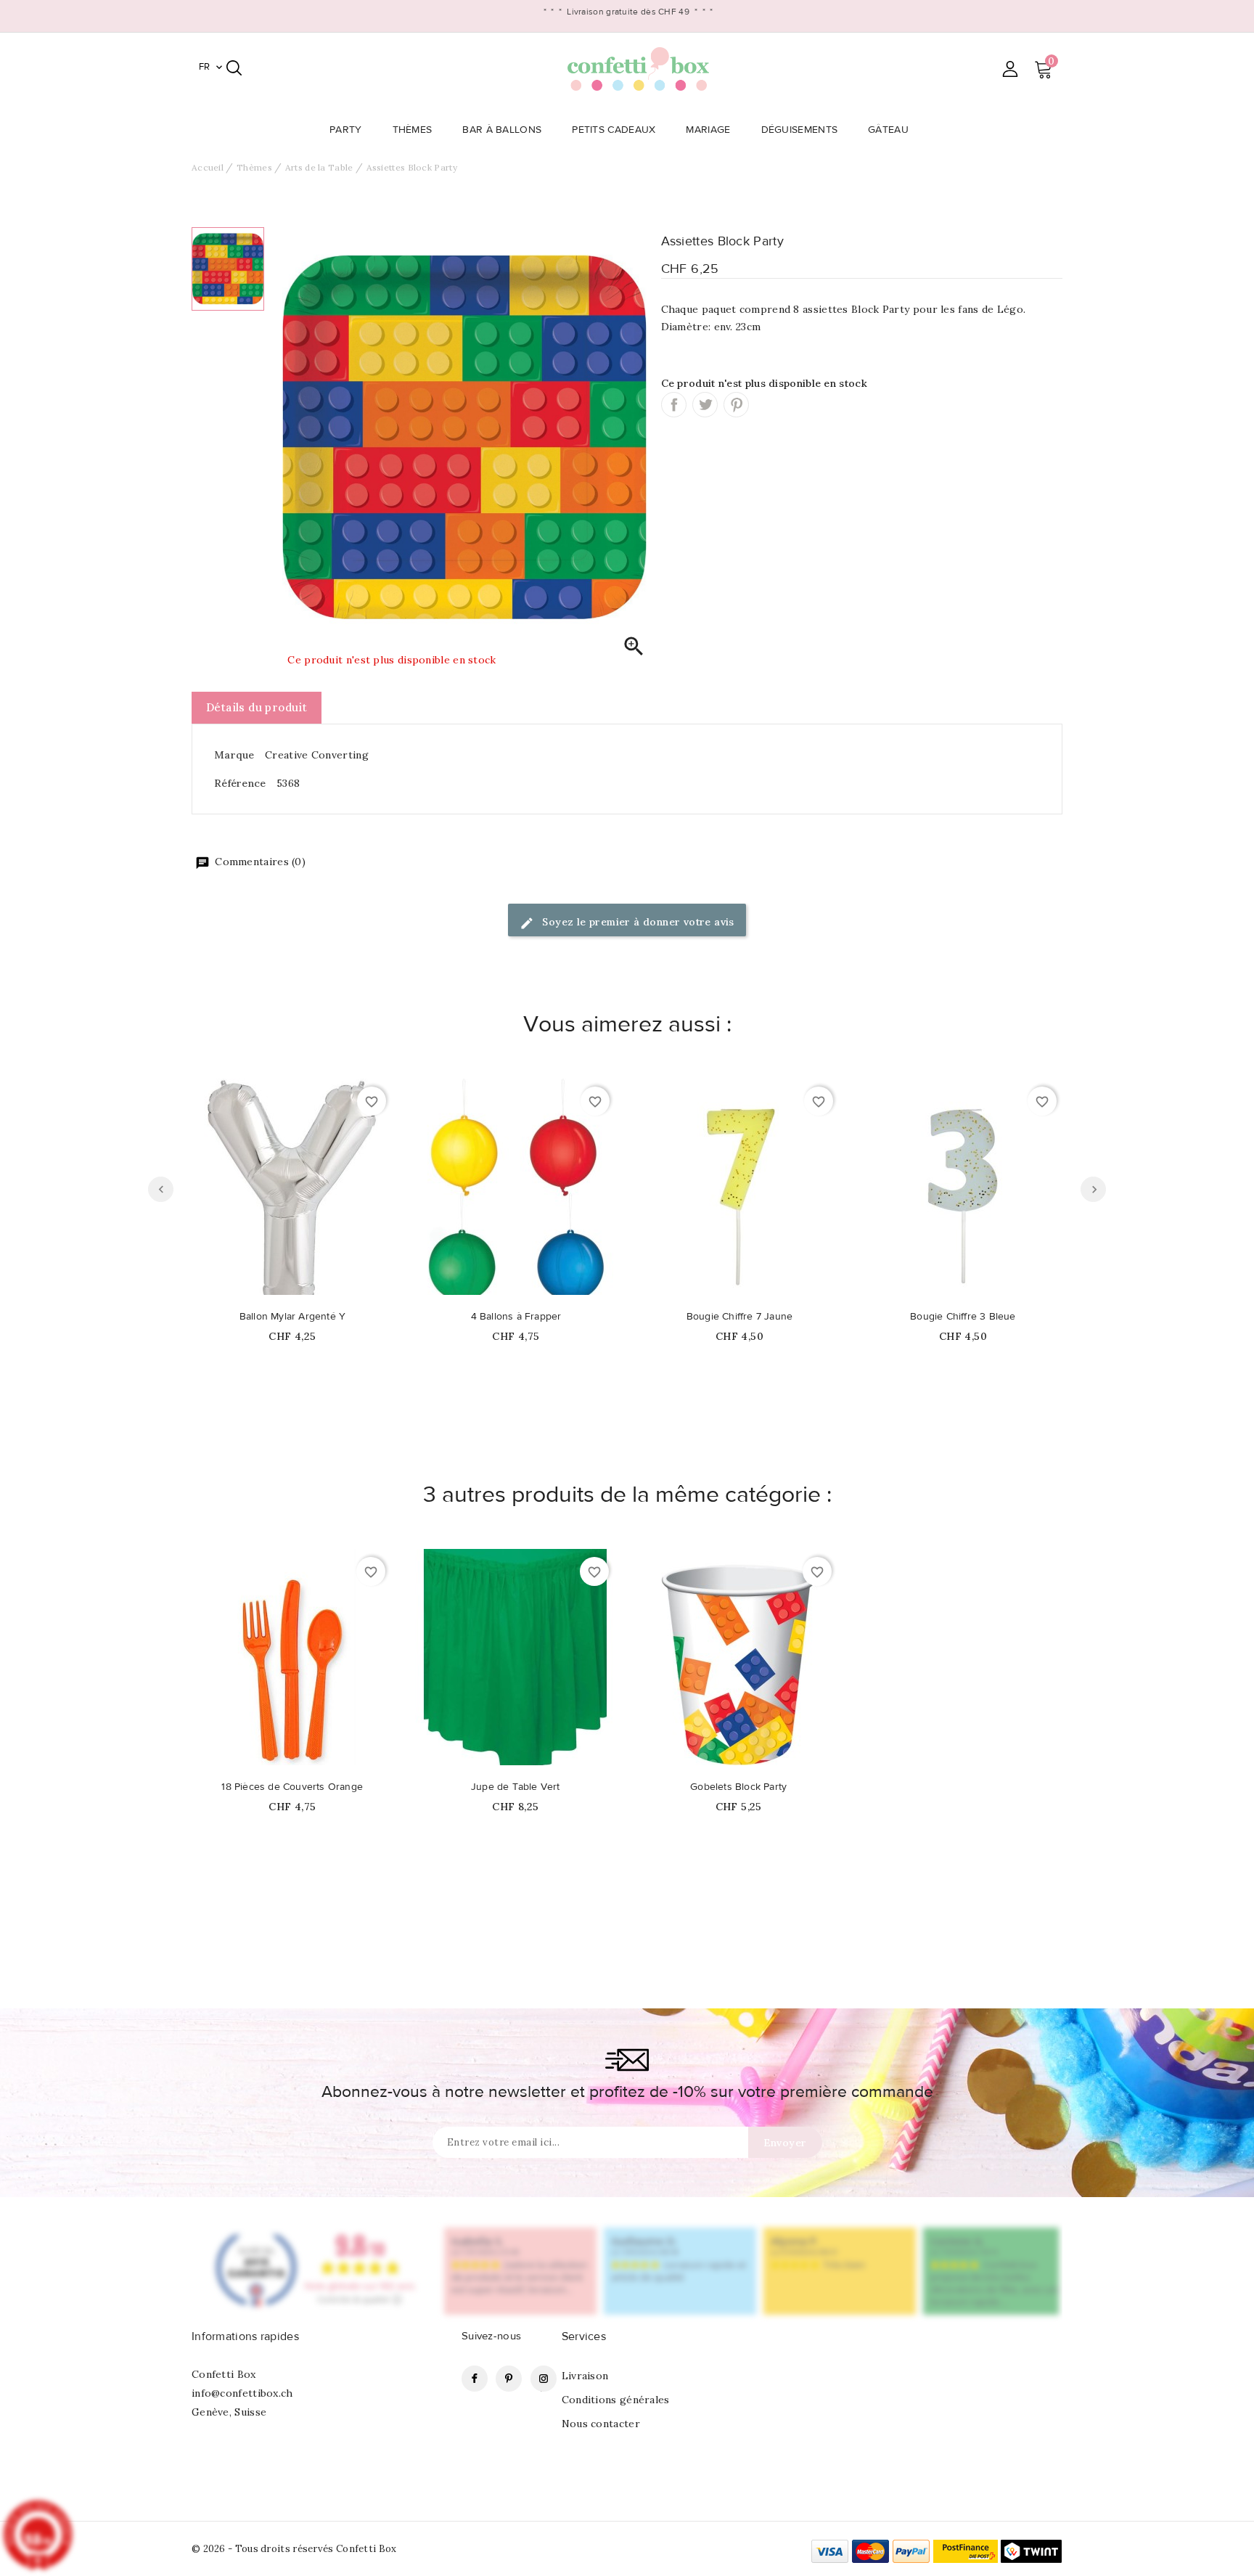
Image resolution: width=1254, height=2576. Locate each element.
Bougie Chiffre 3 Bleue (963, 1317)
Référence (240, 783)
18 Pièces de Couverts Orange (292, 1787)
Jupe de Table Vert (516, 1787)
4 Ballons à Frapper (516, 1317)
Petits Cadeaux (614, 130)
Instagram (544, 2379)
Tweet (705, 405)
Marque (234, 755)
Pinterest (736, 405)
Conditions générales (616, 2400)
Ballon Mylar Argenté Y (292, 1317)
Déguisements (800, 130)
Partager (674, 405)
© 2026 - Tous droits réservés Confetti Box (294, 2549)
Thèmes (413, 130)
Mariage (708, 130)
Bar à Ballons (502, 130)
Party (346, 130)
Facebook (475, 2379)
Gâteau (888, 130)
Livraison (585, 2376)
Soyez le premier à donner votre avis (637, 922)
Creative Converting (317, 755)
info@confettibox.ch (242, 2393)
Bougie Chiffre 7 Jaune (739, 1317)
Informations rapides (245, 2336)
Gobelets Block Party (738, 1787)
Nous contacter (601, 2424)
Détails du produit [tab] (257, 707)
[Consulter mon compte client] (1010, 69)
